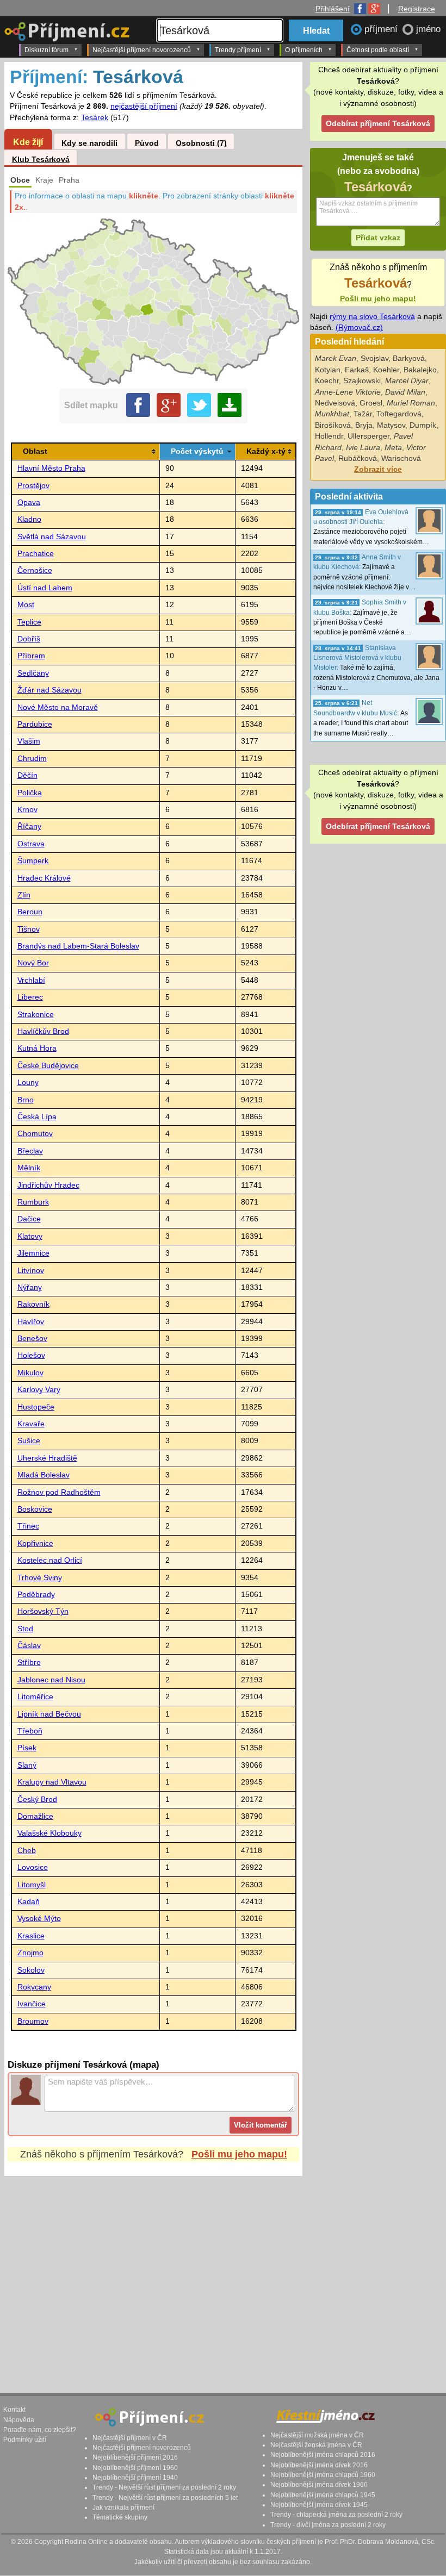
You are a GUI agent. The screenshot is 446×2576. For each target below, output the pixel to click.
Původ (147, 143)
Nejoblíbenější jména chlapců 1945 (323, 2495)
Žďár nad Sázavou (49, 690)
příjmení (382, 29)
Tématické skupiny (120, 2517)
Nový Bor (33, 963)
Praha (69, 180)
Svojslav (374, 358)
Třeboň (30, 1731)
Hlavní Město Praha (51, 468)
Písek (27, 1748)
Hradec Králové (44, 878)
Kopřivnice (35, 1543)
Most (26, 605)
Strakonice (36, 1015)
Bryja (364, 425)
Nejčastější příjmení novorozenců (142, 50)
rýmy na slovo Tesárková (372, 317)
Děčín (27, 775)
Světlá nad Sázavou (52, 537)
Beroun (30, 912)
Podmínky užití (25, 2440)
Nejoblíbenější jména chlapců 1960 (323, 2475)
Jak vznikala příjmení (123, 2508)
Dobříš (29, 639)
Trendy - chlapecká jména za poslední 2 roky (336, 2515)
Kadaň (29, 1902)
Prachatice (36, 554)
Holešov (31, 1355)
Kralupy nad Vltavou (52, 1782)
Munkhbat (332, 414)
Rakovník (33, 1304)
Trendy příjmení (238, 50)
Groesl (371, 403)
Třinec (28, 1526)
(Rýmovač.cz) (359, 328)
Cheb (27, 1851)
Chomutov (35, 1134)
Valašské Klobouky (49, 1833)
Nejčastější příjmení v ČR (130, 2438)
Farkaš (357, 370)
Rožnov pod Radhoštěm (59, 1492)
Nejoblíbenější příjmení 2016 (135, 2458)
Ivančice (32, 2004)
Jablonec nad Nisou (51, 1680)
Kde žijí (28, 142)
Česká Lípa (37, 1117)
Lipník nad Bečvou (49, 1714)
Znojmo (30, 1953)
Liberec (30, 997)
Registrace (417, 9)
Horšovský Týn (43, 1611)
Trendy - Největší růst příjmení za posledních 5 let (165, 2498)
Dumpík (423, 425)
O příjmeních (304, 50)
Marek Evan (336, 358)
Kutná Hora (37, 1048)
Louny (28, 1083)
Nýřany (30, 1287)
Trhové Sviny (40, 1578)
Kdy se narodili (89, 143)
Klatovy (30, 1236)
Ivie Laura (363, 448)
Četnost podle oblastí (378, 50)
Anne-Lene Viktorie (348, 392)
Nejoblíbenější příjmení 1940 (135, 2478)
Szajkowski (362, 381)
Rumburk (33, 1202)
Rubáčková (358, 459)
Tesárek (95, 118)
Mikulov (30, 1373)
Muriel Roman (411, 403)
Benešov (32, 1339)
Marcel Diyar (407, 381)
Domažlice (35, 1816)
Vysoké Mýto (39, 1919)
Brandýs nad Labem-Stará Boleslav (78, 946)
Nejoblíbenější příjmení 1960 (135, 2468)
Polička (30, 793)
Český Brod (37, 1800)
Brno (26, 1100)
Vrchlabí (31, 980)
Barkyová (409, 358)
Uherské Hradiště (47, 1458)
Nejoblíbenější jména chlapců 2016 (323, 2455)
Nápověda (19, 2420)
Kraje (44, 180)
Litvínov (31, 1271)
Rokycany (34, 1987)
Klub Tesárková (41, 159)
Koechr (327, 381)
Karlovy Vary (39, 1390)
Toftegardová (399, 414)
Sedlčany (33, 673)
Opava (29, 503)
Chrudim (32, 759)
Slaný (27, 1765)
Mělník (29, 1168)
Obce (20, 180)
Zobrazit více (378, 469)
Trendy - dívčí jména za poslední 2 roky (328, 2525)
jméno (428, 29)
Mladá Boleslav (44, 1475)
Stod (25, 1629)
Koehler (386, 370)
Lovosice (33, 1867)
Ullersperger (368, 436)
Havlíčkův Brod (43, 1031)
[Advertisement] (221, 2274)
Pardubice (35, 724)
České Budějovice (48, 1066)
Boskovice (35, 1509)
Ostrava (31, 844)
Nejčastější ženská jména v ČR (316, 2445)
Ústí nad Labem (45, 588)
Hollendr (329, 436)
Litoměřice (35, 1697)
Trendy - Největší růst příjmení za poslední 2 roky (164, 2487)
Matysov (391, 425)
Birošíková (333, 425)
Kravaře (31, 1424)
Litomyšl (32, 1885)
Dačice (29, 1219)
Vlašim (29, 741)
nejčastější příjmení (144, 106)
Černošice (35, 570)
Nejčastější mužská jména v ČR (317, 2435)
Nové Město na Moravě (58, 707)
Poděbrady (36, 1595)
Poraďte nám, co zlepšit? (40, 2430)
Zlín (24, 895)
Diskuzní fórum (47, 50)
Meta (393, 448)
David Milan (405, 392)
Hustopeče (36, 1407)
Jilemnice (33, 1253)
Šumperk (33, 861)
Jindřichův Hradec (48, 1185)
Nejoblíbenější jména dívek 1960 (319, 2485)
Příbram (31, 656)
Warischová (401, 459)
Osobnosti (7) (201, 143)
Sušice (29, 1441)
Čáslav (29, 1646)
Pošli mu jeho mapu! (239, 2154)
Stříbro (29, 1663)
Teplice (29, 622)
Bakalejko (420, 370)
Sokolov (31, 1970)
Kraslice (31, 1936)
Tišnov (29, 929)
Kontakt (14, 2410)
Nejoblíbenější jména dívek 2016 (319, 2465)
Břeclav (30, 1151)
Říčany (29, 827)
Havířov (31, 1322)
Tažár (363, 414)
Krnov (27, 810)
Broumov (33, 2021)
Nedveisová (335, 403)
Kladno (29, 519)
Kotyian (328, 370)
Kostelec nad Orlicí (50, 1560)
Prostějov (33, 486)
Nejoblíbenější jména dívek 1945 (319, 2505)
